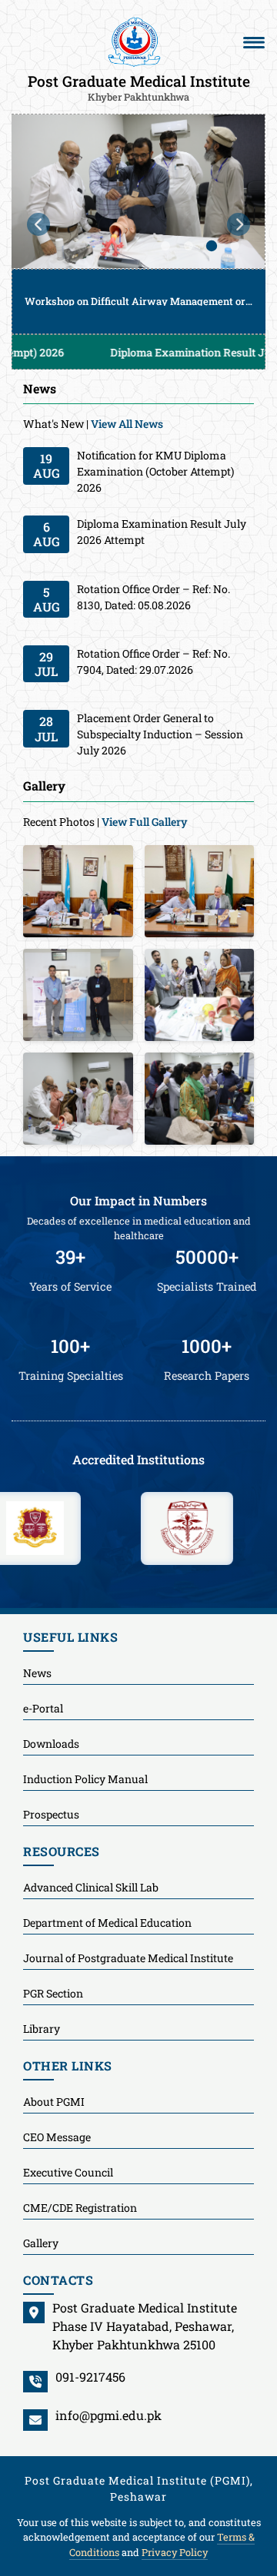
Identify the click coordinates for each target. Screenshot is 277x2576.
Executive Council (68, 2172)
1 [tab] (165, 246)
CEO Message (57, 2137)
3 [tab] (212, 246)
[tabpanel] (138, 224)
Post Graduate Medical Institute (139, 87)
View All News (127, 424)
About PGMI (54, 2102)
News (37, 1673)
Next (239, 224)
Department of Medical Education (107, 1923)
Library (42, 2029)
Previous (38, 224)
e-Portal (43, 1708)
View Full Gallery (145, 822)
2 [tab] (189, 246)
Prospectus (51, 1814)
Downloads (51, 1744)
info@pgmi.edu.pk (108, 2415)
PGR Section (53, 1993)
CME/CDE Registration (80, 2208)
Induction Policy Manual (85, 1779)
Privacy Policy (175, 2552)
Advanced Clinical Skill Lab (91, 1887)
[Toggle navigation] (254, 42)
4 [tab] (235, 246)
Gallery (41, 2243)
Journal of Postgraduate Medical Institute (128, 1958)
